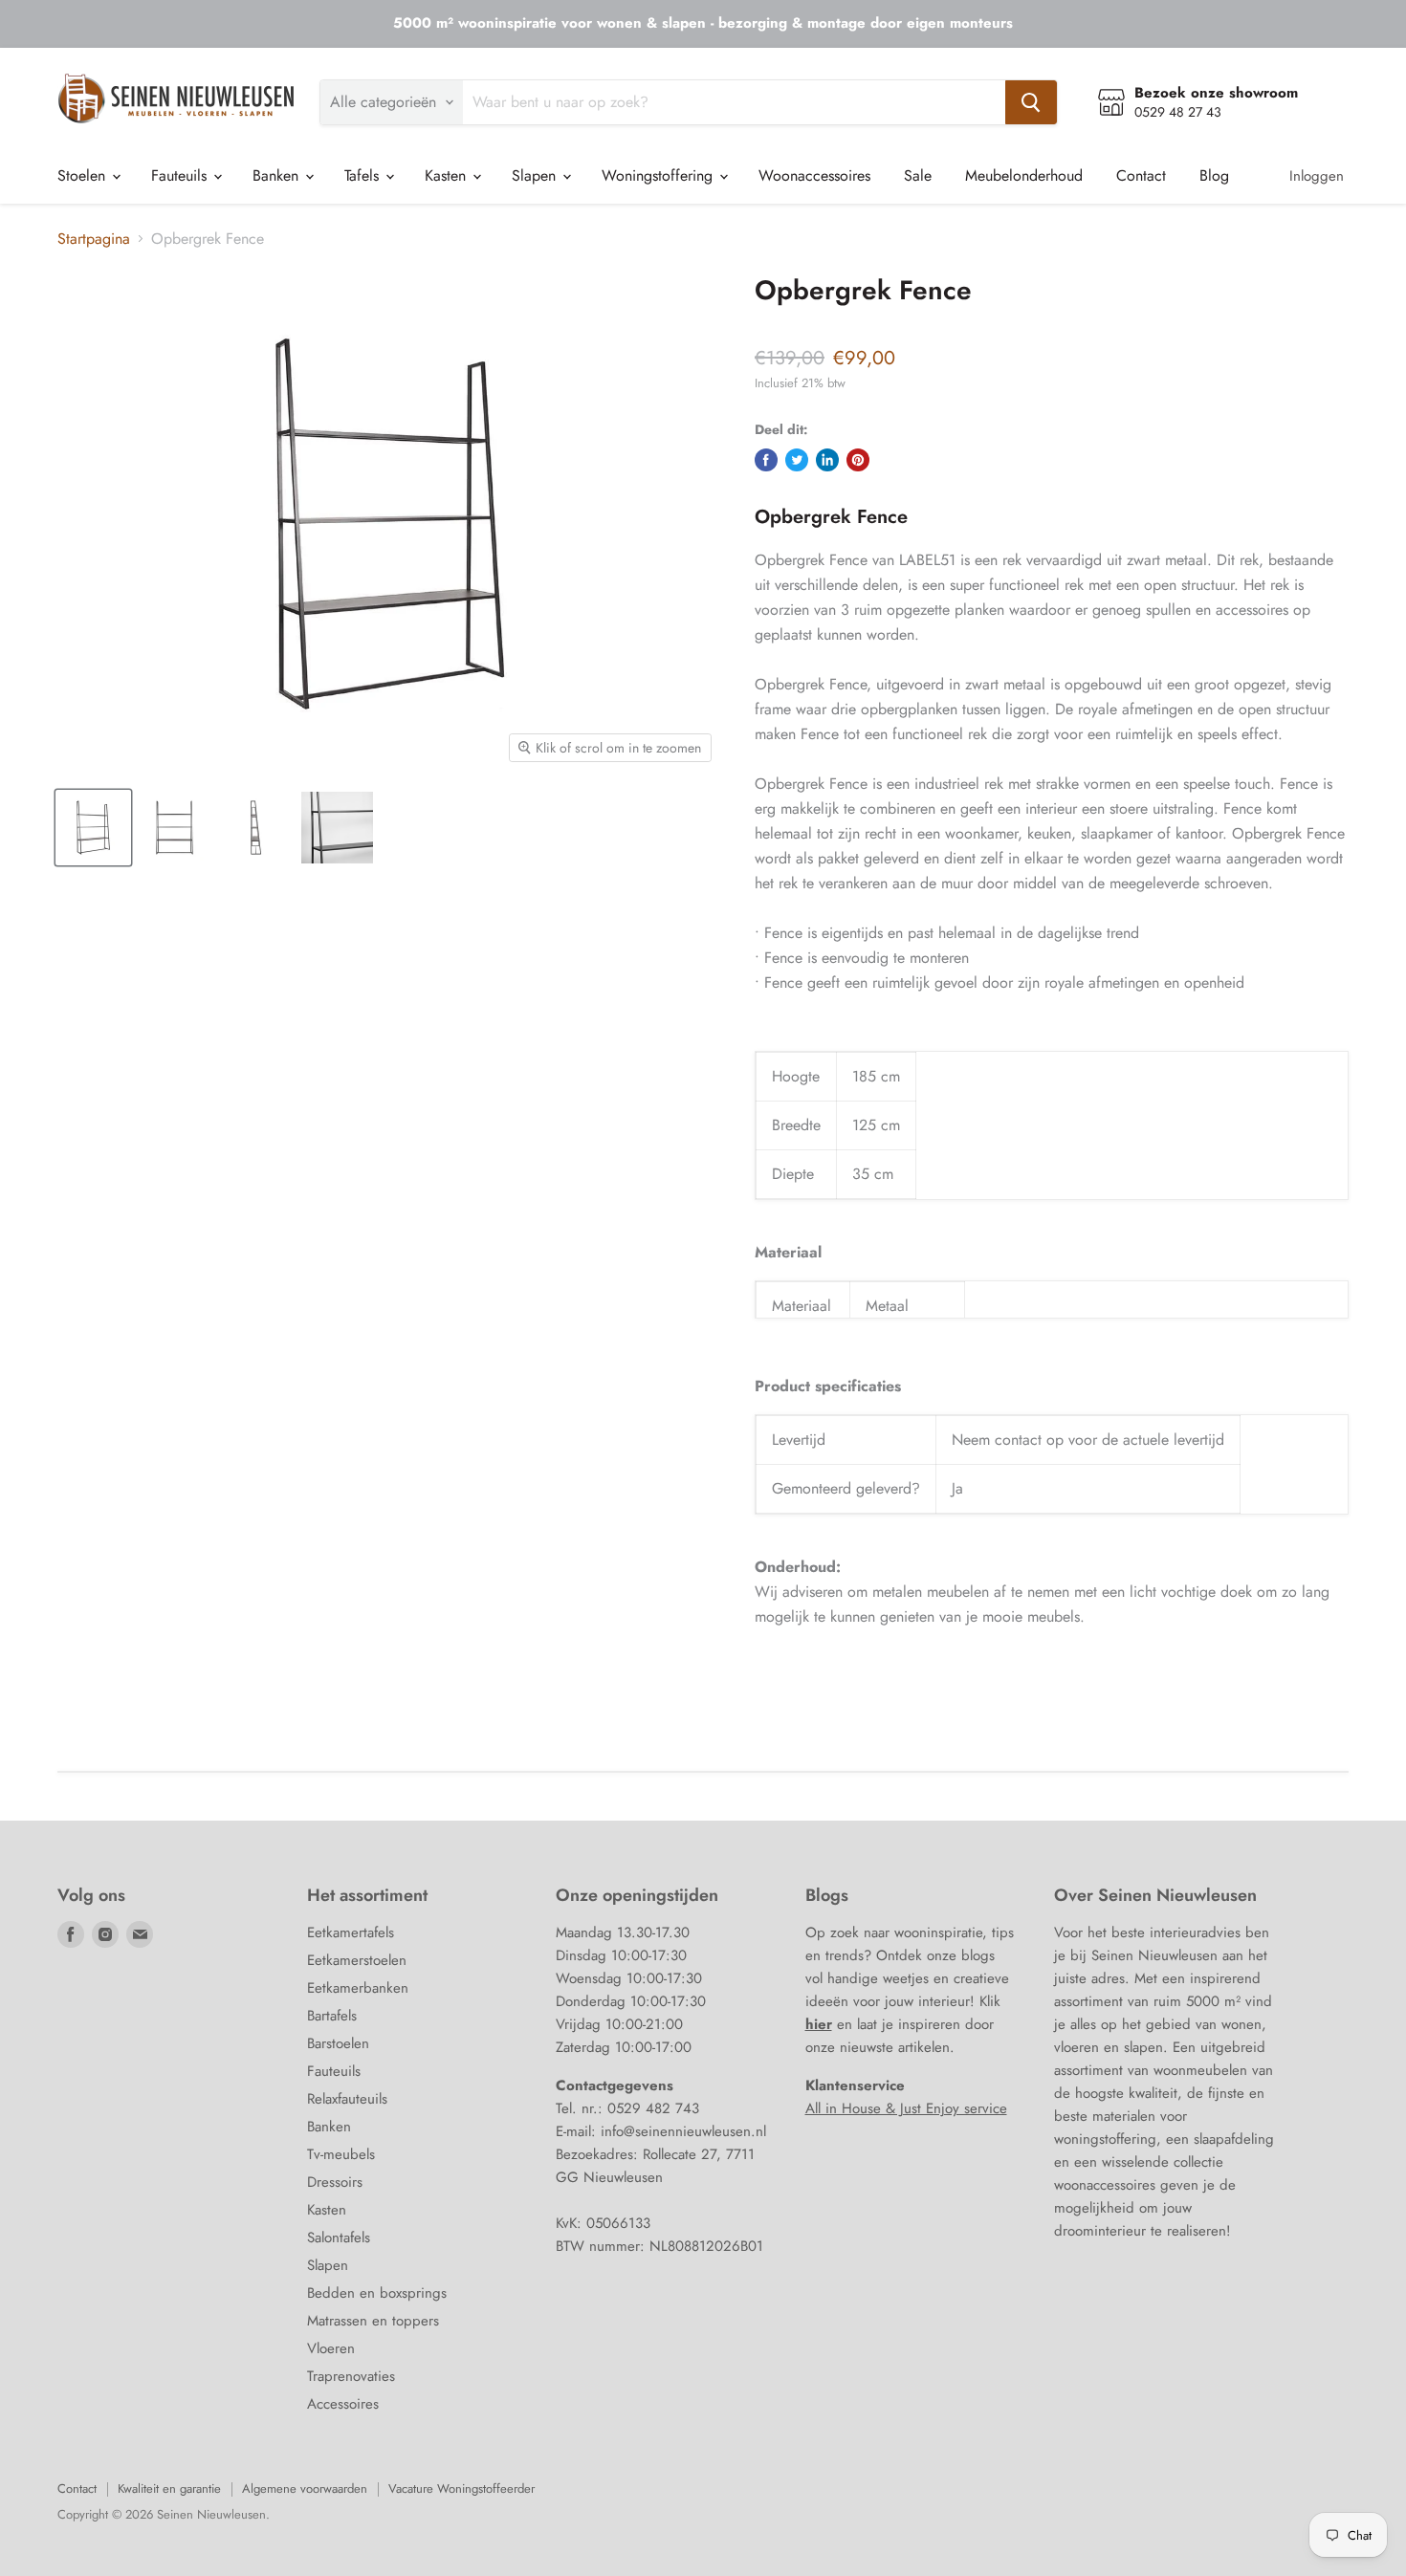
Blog (1214, 175)
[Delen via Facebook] (766, 460)
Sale (918, 175)
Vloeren (331, 2348)
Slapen (536, 175)
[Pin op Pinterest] (858, 460)
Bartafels (332, 2016)
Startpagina (94, 239)
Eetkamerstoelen (357, 1960)
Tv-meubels (341, 2154)
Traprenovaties (351, 2376)
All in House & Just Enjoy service (906, 2108)
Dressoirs (335, 2182)
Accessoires (343, 2404)
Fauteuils (181, 175)
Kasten (448, 175)
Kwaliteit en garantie (169, 2489)
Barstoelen (338, 2043)
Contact (1141, 175)
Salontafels (339, 2238)
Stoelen (84, 175)
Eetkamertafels (351, 1932)
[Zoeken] (1031, 102)
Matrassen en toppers (373, 2321)
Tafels (364, 175)
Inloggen (1317, 176)
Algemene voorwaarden (305, 2489)
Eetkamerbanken (358, 1988)
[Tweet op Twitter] (797, 460)
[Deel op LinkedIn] (827, 460)
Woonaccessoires (814, 175)
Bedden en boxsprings (377, 2293)
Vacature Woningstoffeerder (461, 2489)
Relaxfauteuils (347, 2099)
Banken (278, 175)
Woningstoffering (659, 175)
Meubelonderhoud (1024, 175)
